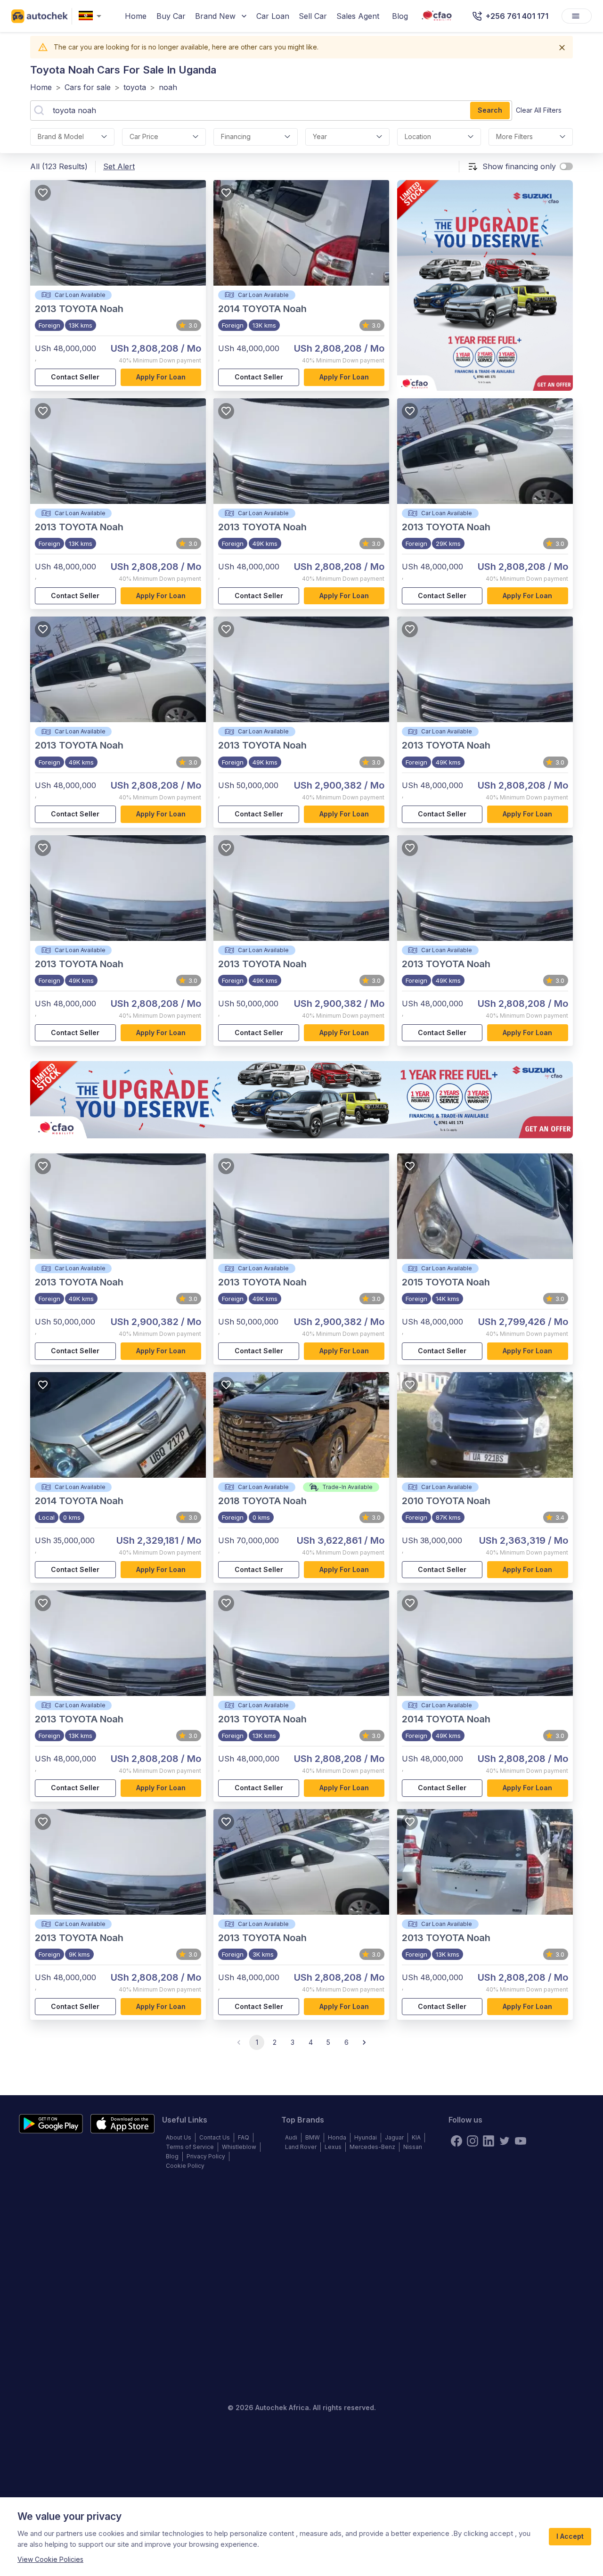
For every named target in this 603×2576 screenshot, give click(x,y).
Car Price (144, 136)
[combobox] (92, 16)
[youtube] (521, 2141)
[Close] (562, 48)
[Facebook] (456, 2141)
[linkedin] (489, 2141)
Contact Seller (75, 377)
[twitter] (505, 2141)
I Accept (570, 2536)
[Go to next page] (364, 2042)
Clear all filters (539, 110)
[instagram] (473, 2141)
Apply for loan (161, 377)
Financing (236, 136)
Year (320, 136)
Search (490, 110)
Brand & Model (61, 136)
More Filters (514, 136)
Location (418, 136)
